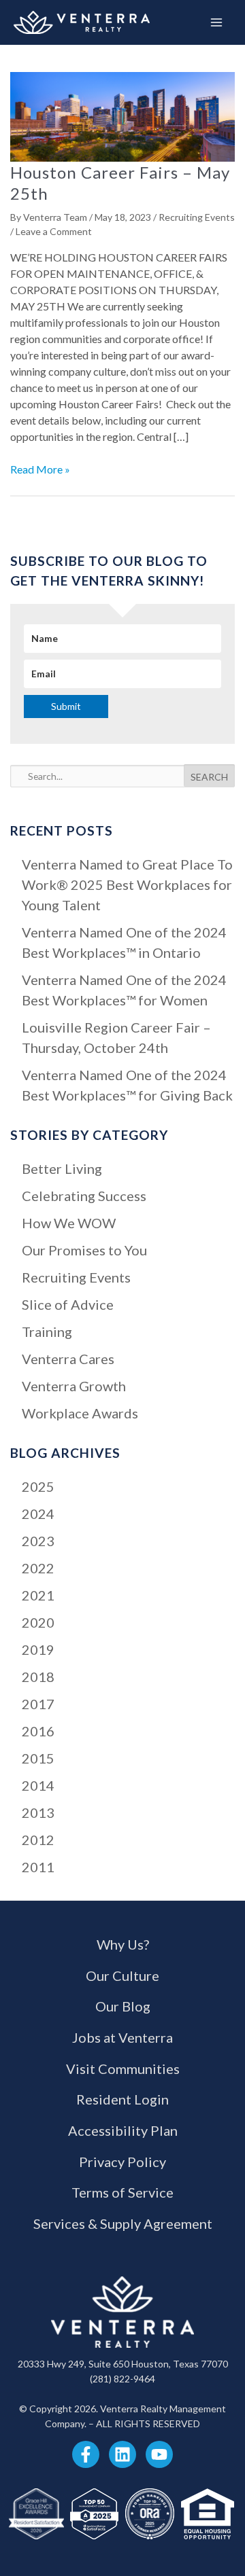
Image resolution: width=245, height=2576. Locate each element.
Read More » (40, 470)
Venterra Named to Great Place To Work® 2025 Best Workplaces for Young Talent (127, 884)
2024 (38, 1514)
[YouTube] (159, 2454)
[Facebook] (86, 2454)
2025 (38, 1486)
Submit (66, 706)
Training (47, 1331)
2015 (38, 1758)
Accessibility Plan (123, 2130)
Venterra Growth (74, 1386)
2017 (38, 1704)
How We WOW (69, 1223)
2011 (38, 1867)
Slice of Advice (68, 1304)
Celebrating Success (84, 1196)
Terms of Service (122, 2192)
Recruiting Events (197, 217)
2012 (38, 1840)
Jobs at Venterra (122, 2037)
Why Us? (123, 1944)
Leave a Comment (54, 231)
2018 (38, 1677)
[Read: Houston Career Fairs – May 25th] (122, 115)
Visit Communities (123, 2069)
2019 (38, 1649)
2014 (38, 1785)
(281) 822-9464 (122, 2379)
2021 (38, 1595)
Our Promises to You (84, 1250)
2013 (38, 1812)
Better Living (62, 1168)
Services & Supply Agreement (123, 2223)
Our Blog (123, 2006)
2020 (38, 1622)
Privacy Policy (122, 2162)
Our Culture (122, 1975)
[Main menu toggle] (216, 22)
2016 (38, 1731)
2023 (38, 1541)
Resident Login (122, 2099)
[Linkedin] (122, 2454)
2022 (38, 1568)
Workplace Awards (80, 1413)
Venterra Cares (68, 1359)
